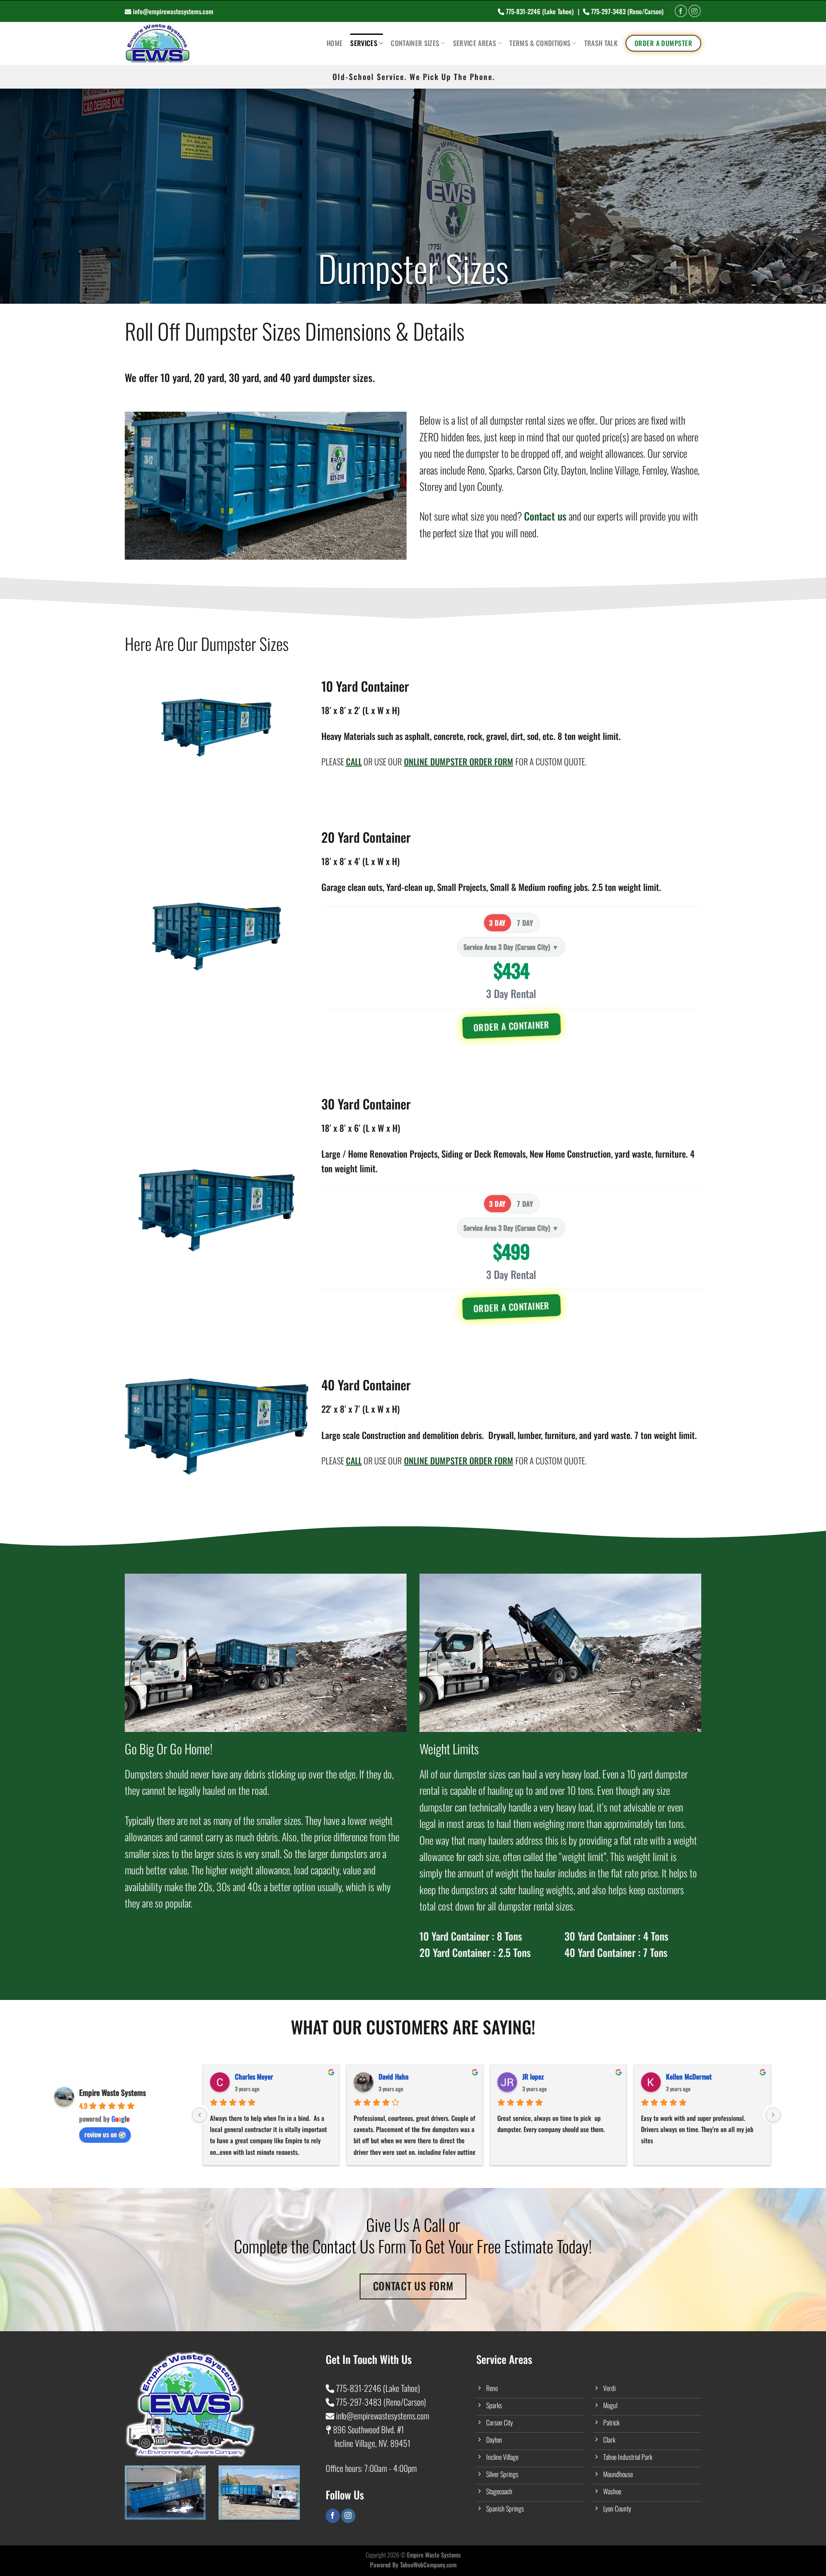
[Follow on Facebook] (681, 11)
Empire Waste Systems (112, 2092)
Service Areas (475, 43)
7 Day (525, 923)
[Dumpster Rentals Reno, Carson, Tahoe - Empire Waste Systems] (200, 43)
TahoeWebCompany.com (428, 2565)
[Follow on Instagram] (695, 11)
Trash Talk (601, 43)
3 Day (497, 923)
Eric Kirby (248, 2077)
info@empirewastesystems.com (173, 11)
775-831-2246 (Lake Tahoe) (540, 11)
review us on (101, 2134)
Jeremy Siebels (542, 2077)
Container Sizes (415, 43)
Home (334, 43)
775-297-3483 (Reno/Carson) (627, 11)
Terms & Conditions (540, 43)
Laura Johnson (685, 2077)
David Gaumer (397, 2077)
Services (364, 43)
